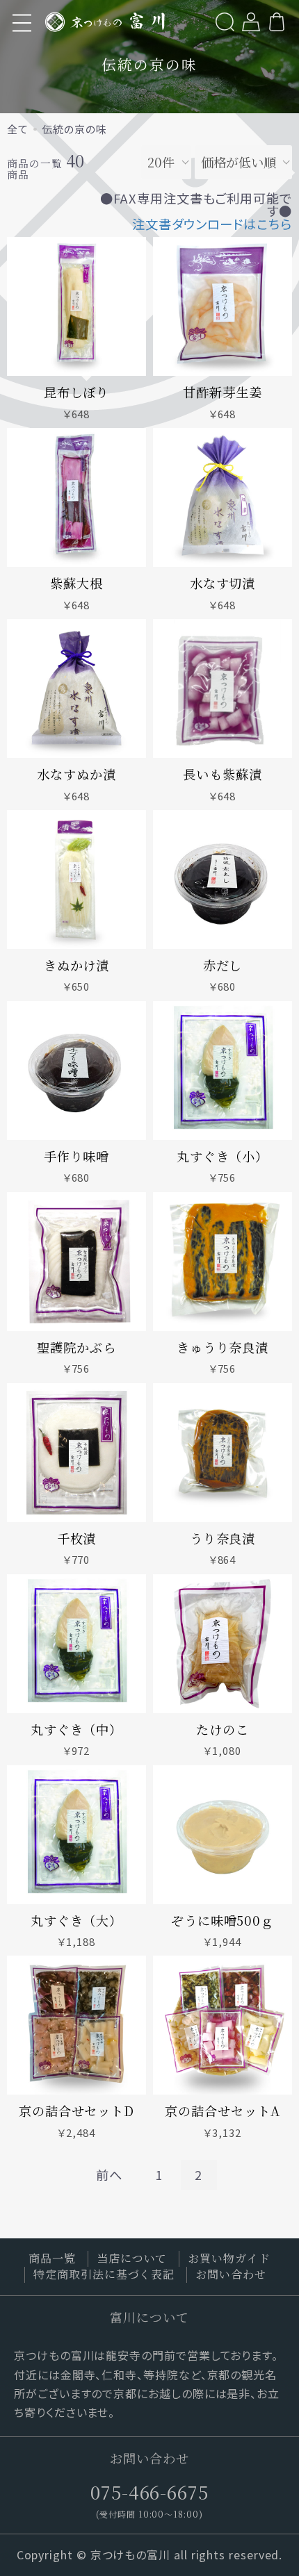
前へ (109, 2174)
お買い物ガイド (229, 2258)
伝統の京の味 (74, 129)
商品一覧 (52, 2258)
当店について (132, 2258)
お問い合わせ (231, 2274)
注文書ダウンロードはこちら (212, 224)
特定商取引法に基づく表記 (104, 2274)
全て (18, 129)
